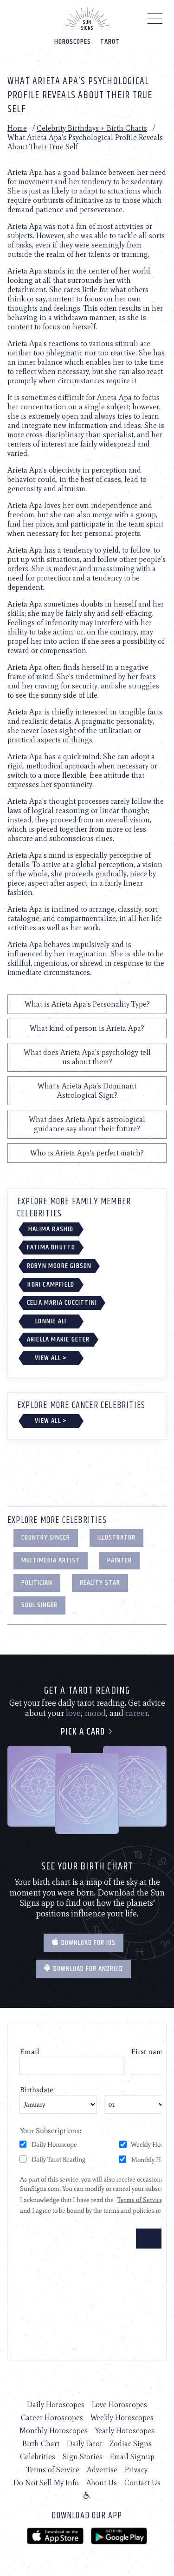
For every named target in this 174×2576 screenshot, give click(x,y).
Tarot (110, 42)
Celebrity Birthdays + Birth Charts (92, 128)
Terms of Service (53, 2470)
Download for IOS (87, 1943)
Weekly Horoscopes (122, 2418)
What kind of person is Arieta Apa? (87, 1028)
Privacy (136, 2470)
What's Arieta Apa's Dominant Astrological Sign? (87, 1091)
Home (17, 128)
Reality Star (100, 1583)
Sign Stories (83, 2457)
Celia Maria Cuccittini (62, 1303)
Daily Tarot (84, 2444)
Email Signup (132, 2457)
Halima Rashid (51, 1229)
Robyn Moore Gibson (59, 1266)
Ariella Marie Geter (58, 1339)
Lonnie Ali (51, 1321)
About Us (102, 2483)
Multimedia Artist (51, 1560)
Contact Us (142, 2483)
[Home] (87, 19)
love (73, 1713)
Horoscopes (73, 42)
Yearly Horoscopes (125, 2431)
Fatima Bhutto (51, 1247)
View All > (51, 1358)
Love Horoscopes (119, 2405)
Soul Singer (39, 1605)
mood (95, 1713)
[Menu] (155, 21)
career (137, 1713)
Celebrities (38, 2457)
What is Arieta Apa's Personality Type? (87, 1004)
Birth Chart (41, 2444)
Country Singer (46, 1538)
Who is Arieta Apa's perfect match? (87, 1153)
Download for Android (87, 1969)
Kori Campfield (51, 1285)
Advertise (102, 2470)
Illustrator (116, 1538)
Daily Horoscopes (56, 2405)
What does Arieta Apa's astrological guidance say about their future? (87, 1124)
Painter (119, 1560)
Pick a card (84, 1732)
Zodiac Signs (131, 2444)
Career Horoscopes (52, 2418)
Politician (37, 1583)
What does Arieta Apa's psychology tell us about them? (87, 1057)
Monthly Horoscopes (54, 2431)
